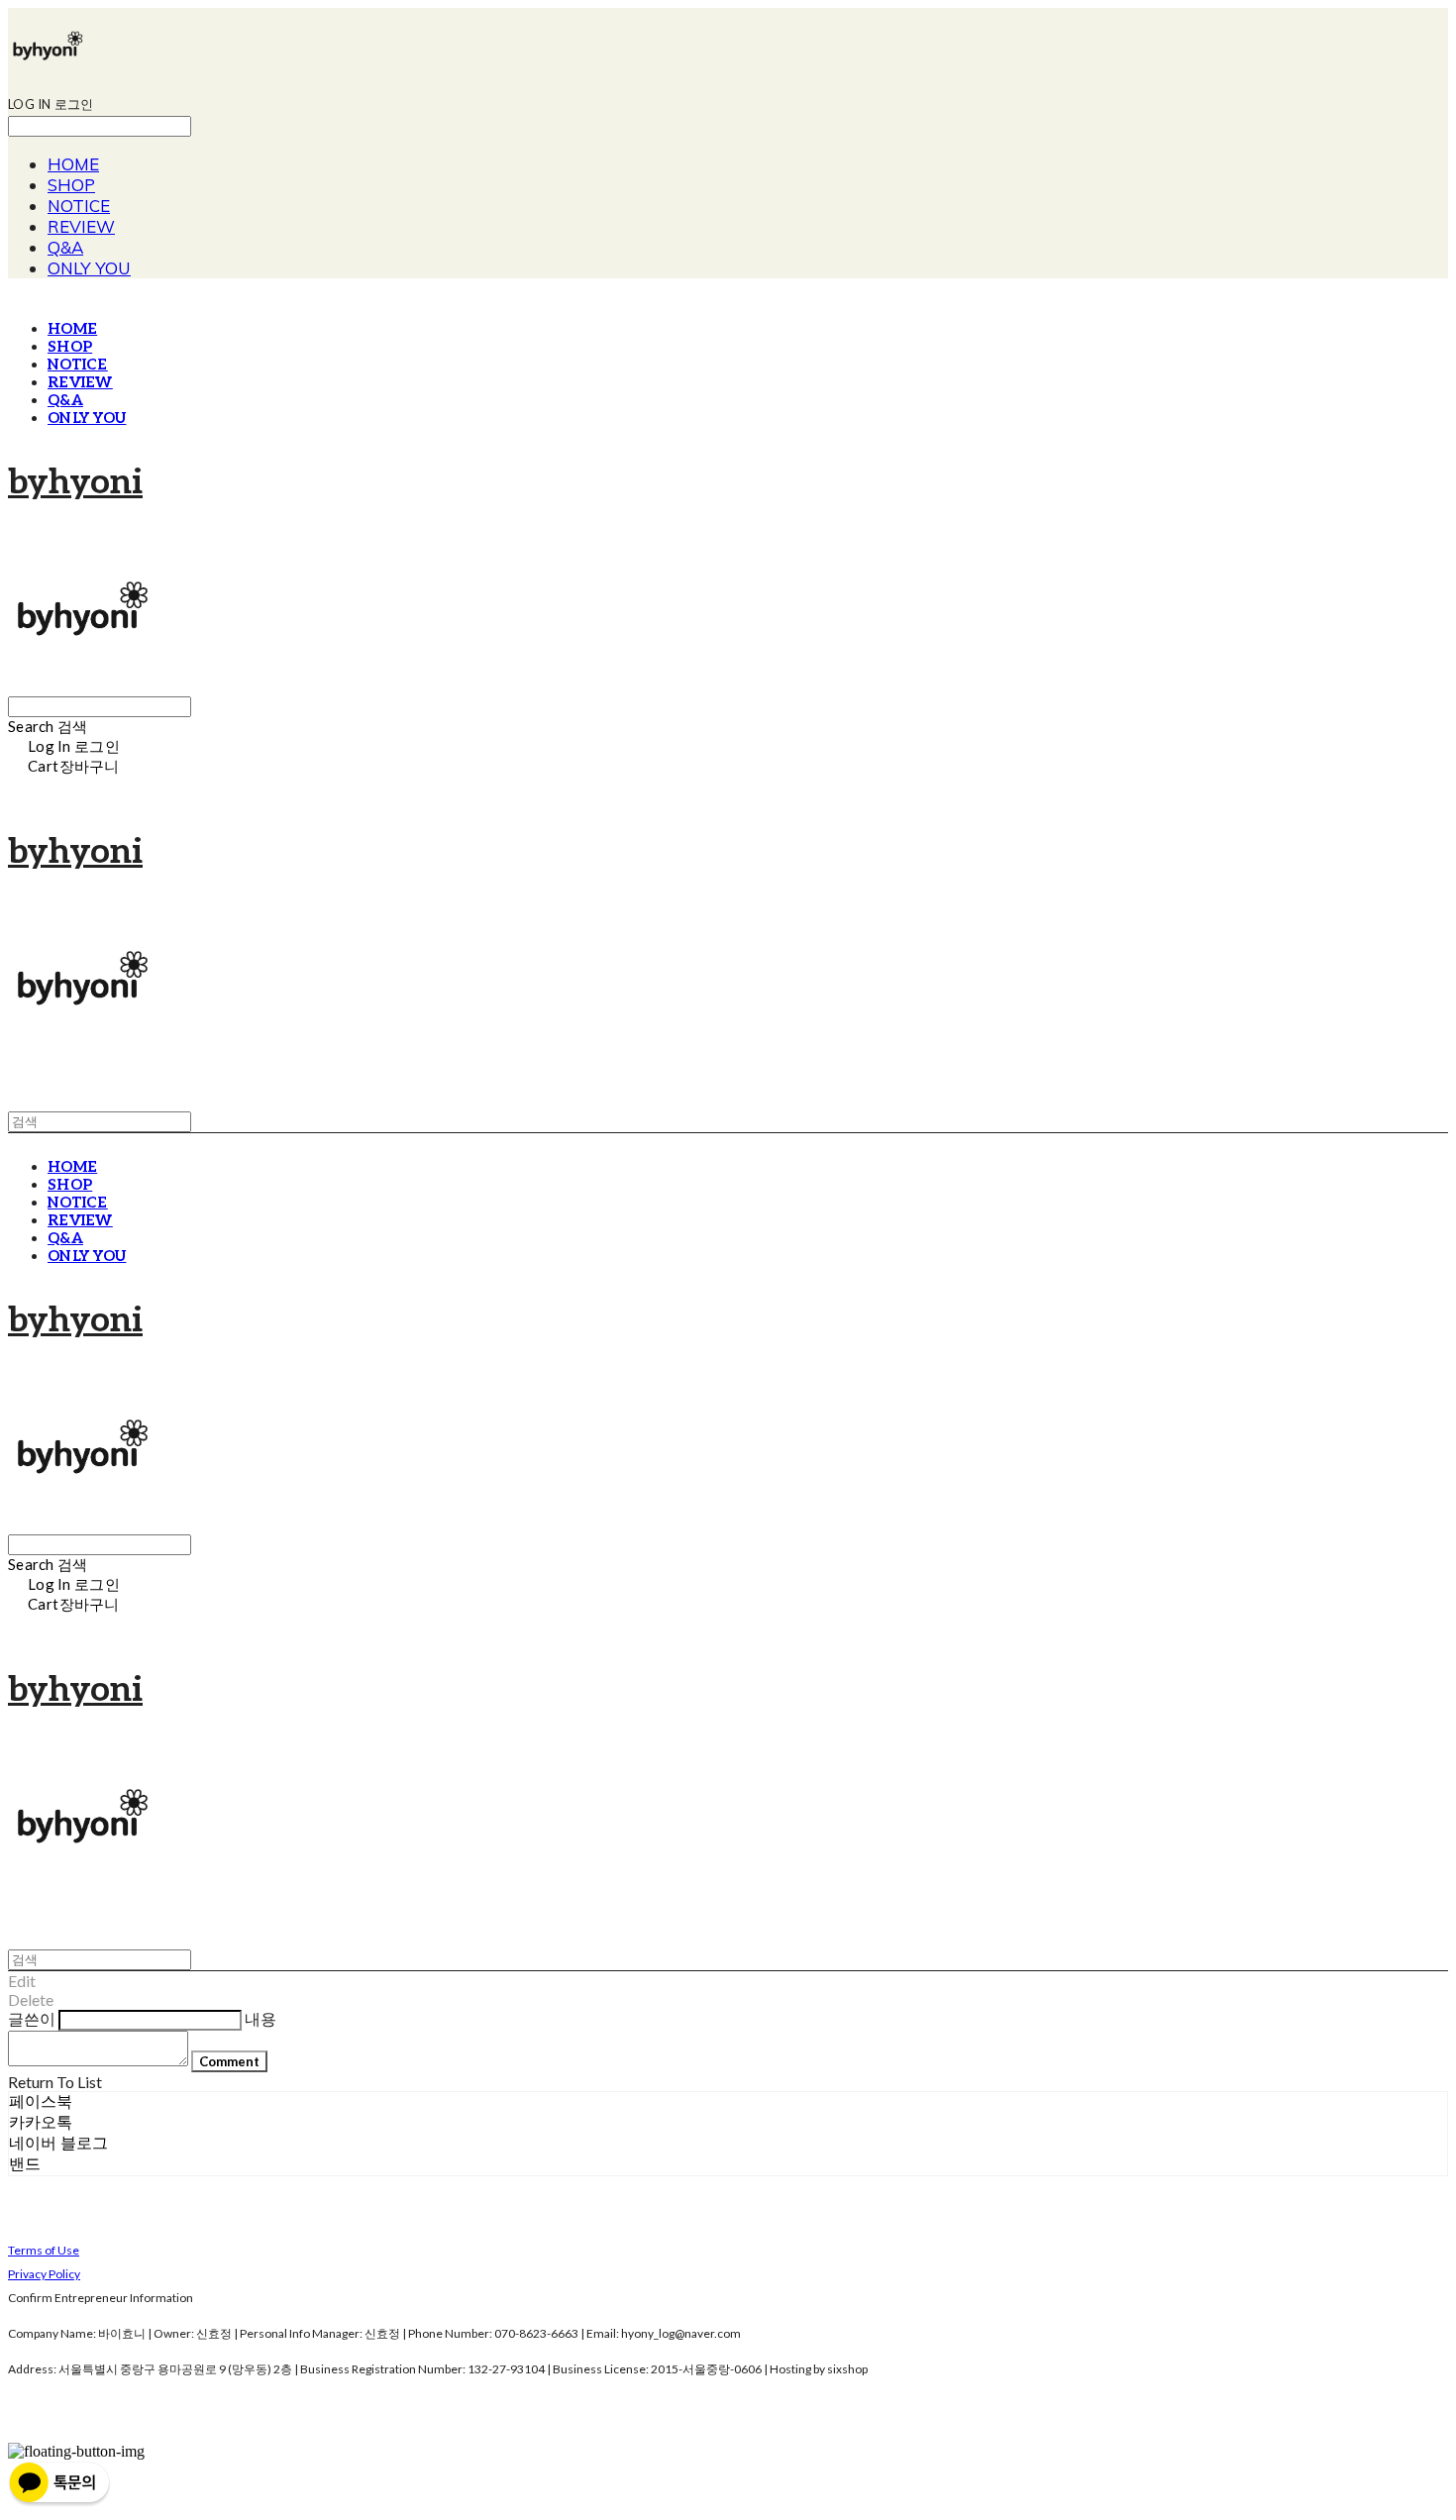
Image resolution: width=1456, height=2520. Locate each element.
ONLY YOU (89, 268)
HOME (73, 164)
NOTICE (79, 206)
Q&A (65, 247)
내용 (260, 2018)
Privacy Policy (44, 2274)
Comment (229, 2061)
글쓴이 (32, 2018)
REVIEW (81, 226)
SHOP (71, 185)
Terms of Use (44, 2250)
